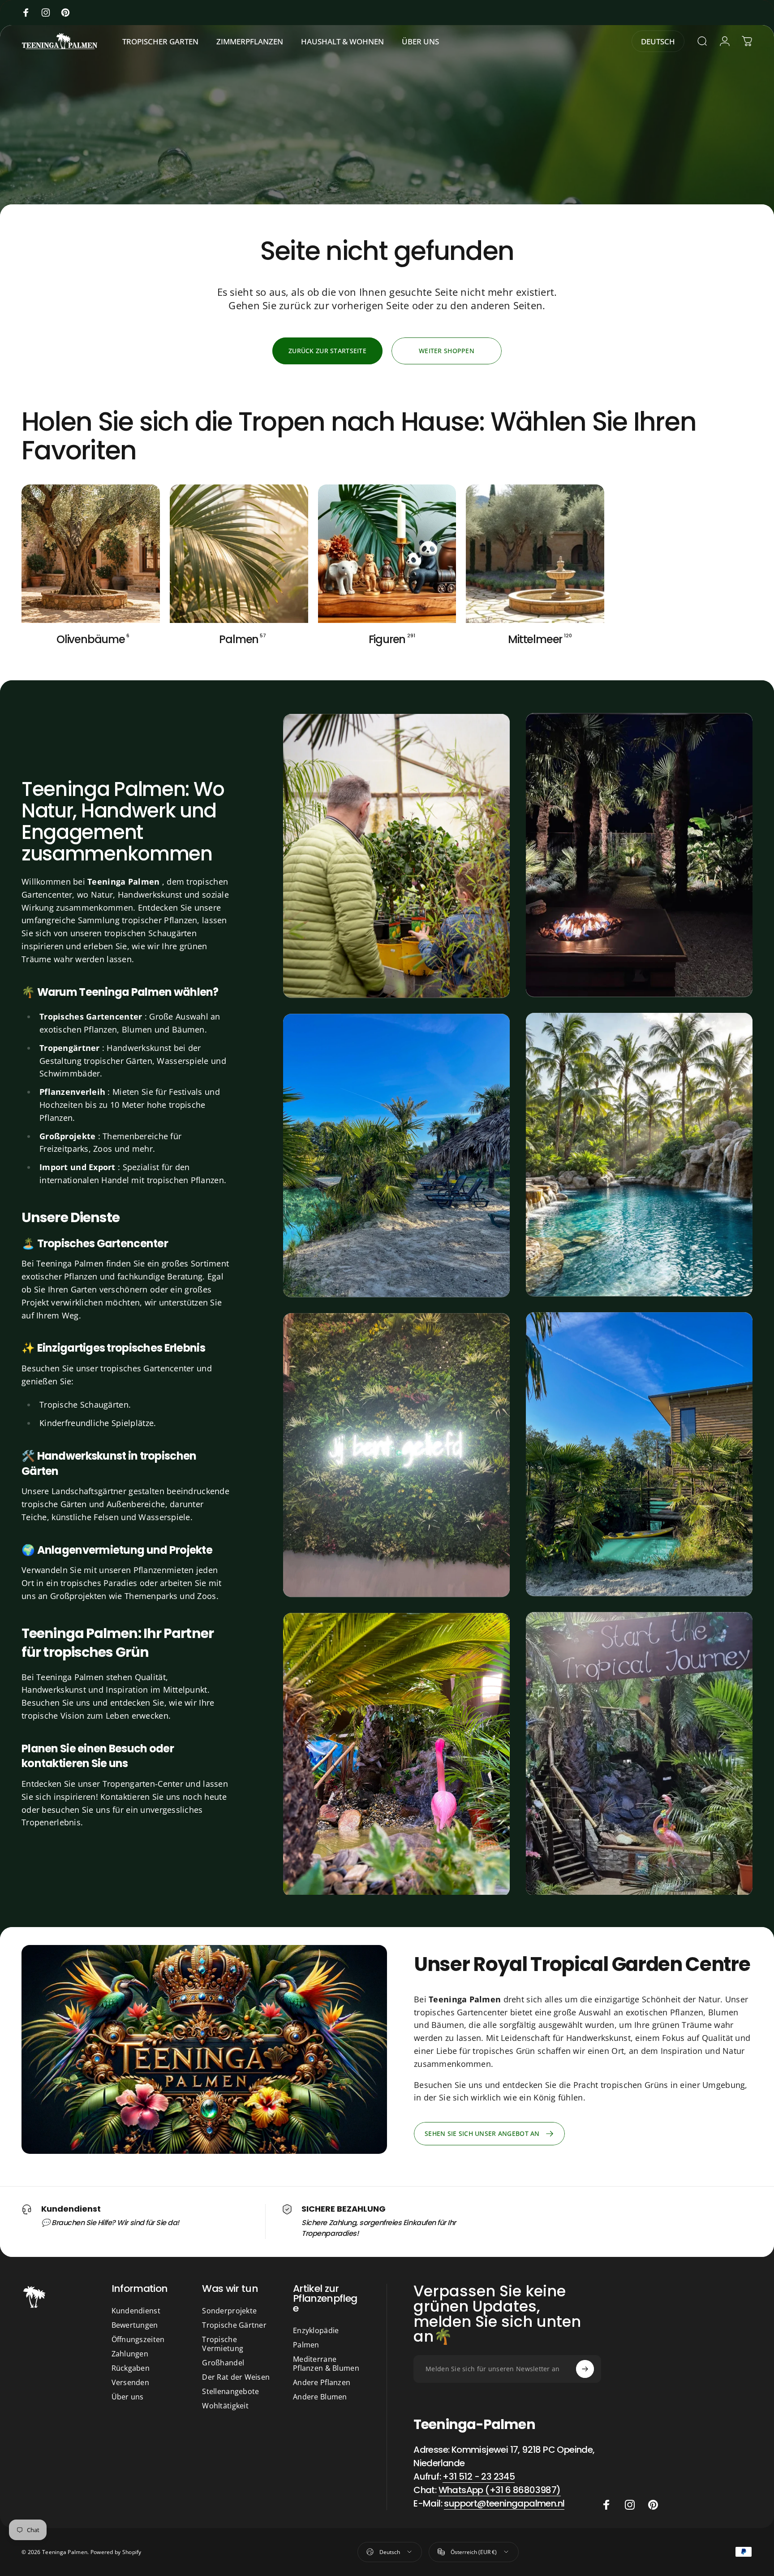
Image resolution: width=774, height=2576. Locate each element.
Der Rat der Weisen (236, 2377)
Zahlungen (130, 2354)
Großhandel (223, 2363)
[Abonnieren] (585, 2369)
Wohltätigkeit (225, 2406)
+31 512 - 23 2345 (479, 2477)
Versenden (131, 2382)
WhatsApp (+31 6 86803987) (500, 2490)
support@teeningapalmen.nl (504, 2503)
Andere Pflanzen (322, 2382)
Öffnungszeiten (138, 2339)
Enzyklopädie (316, 2330)
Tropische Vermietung (223, 2344)
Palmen (306, 2345)
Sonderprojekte (229, 2311)
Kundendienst (136, 2311)
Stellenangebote (230, 2391)
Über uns (128, 2397)
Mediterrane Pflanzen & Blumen (326, 2364)
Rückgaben (131, 2368)
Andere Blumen (320, 2397)
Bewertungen (135, 2325)
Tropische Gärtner (234, 2325)
